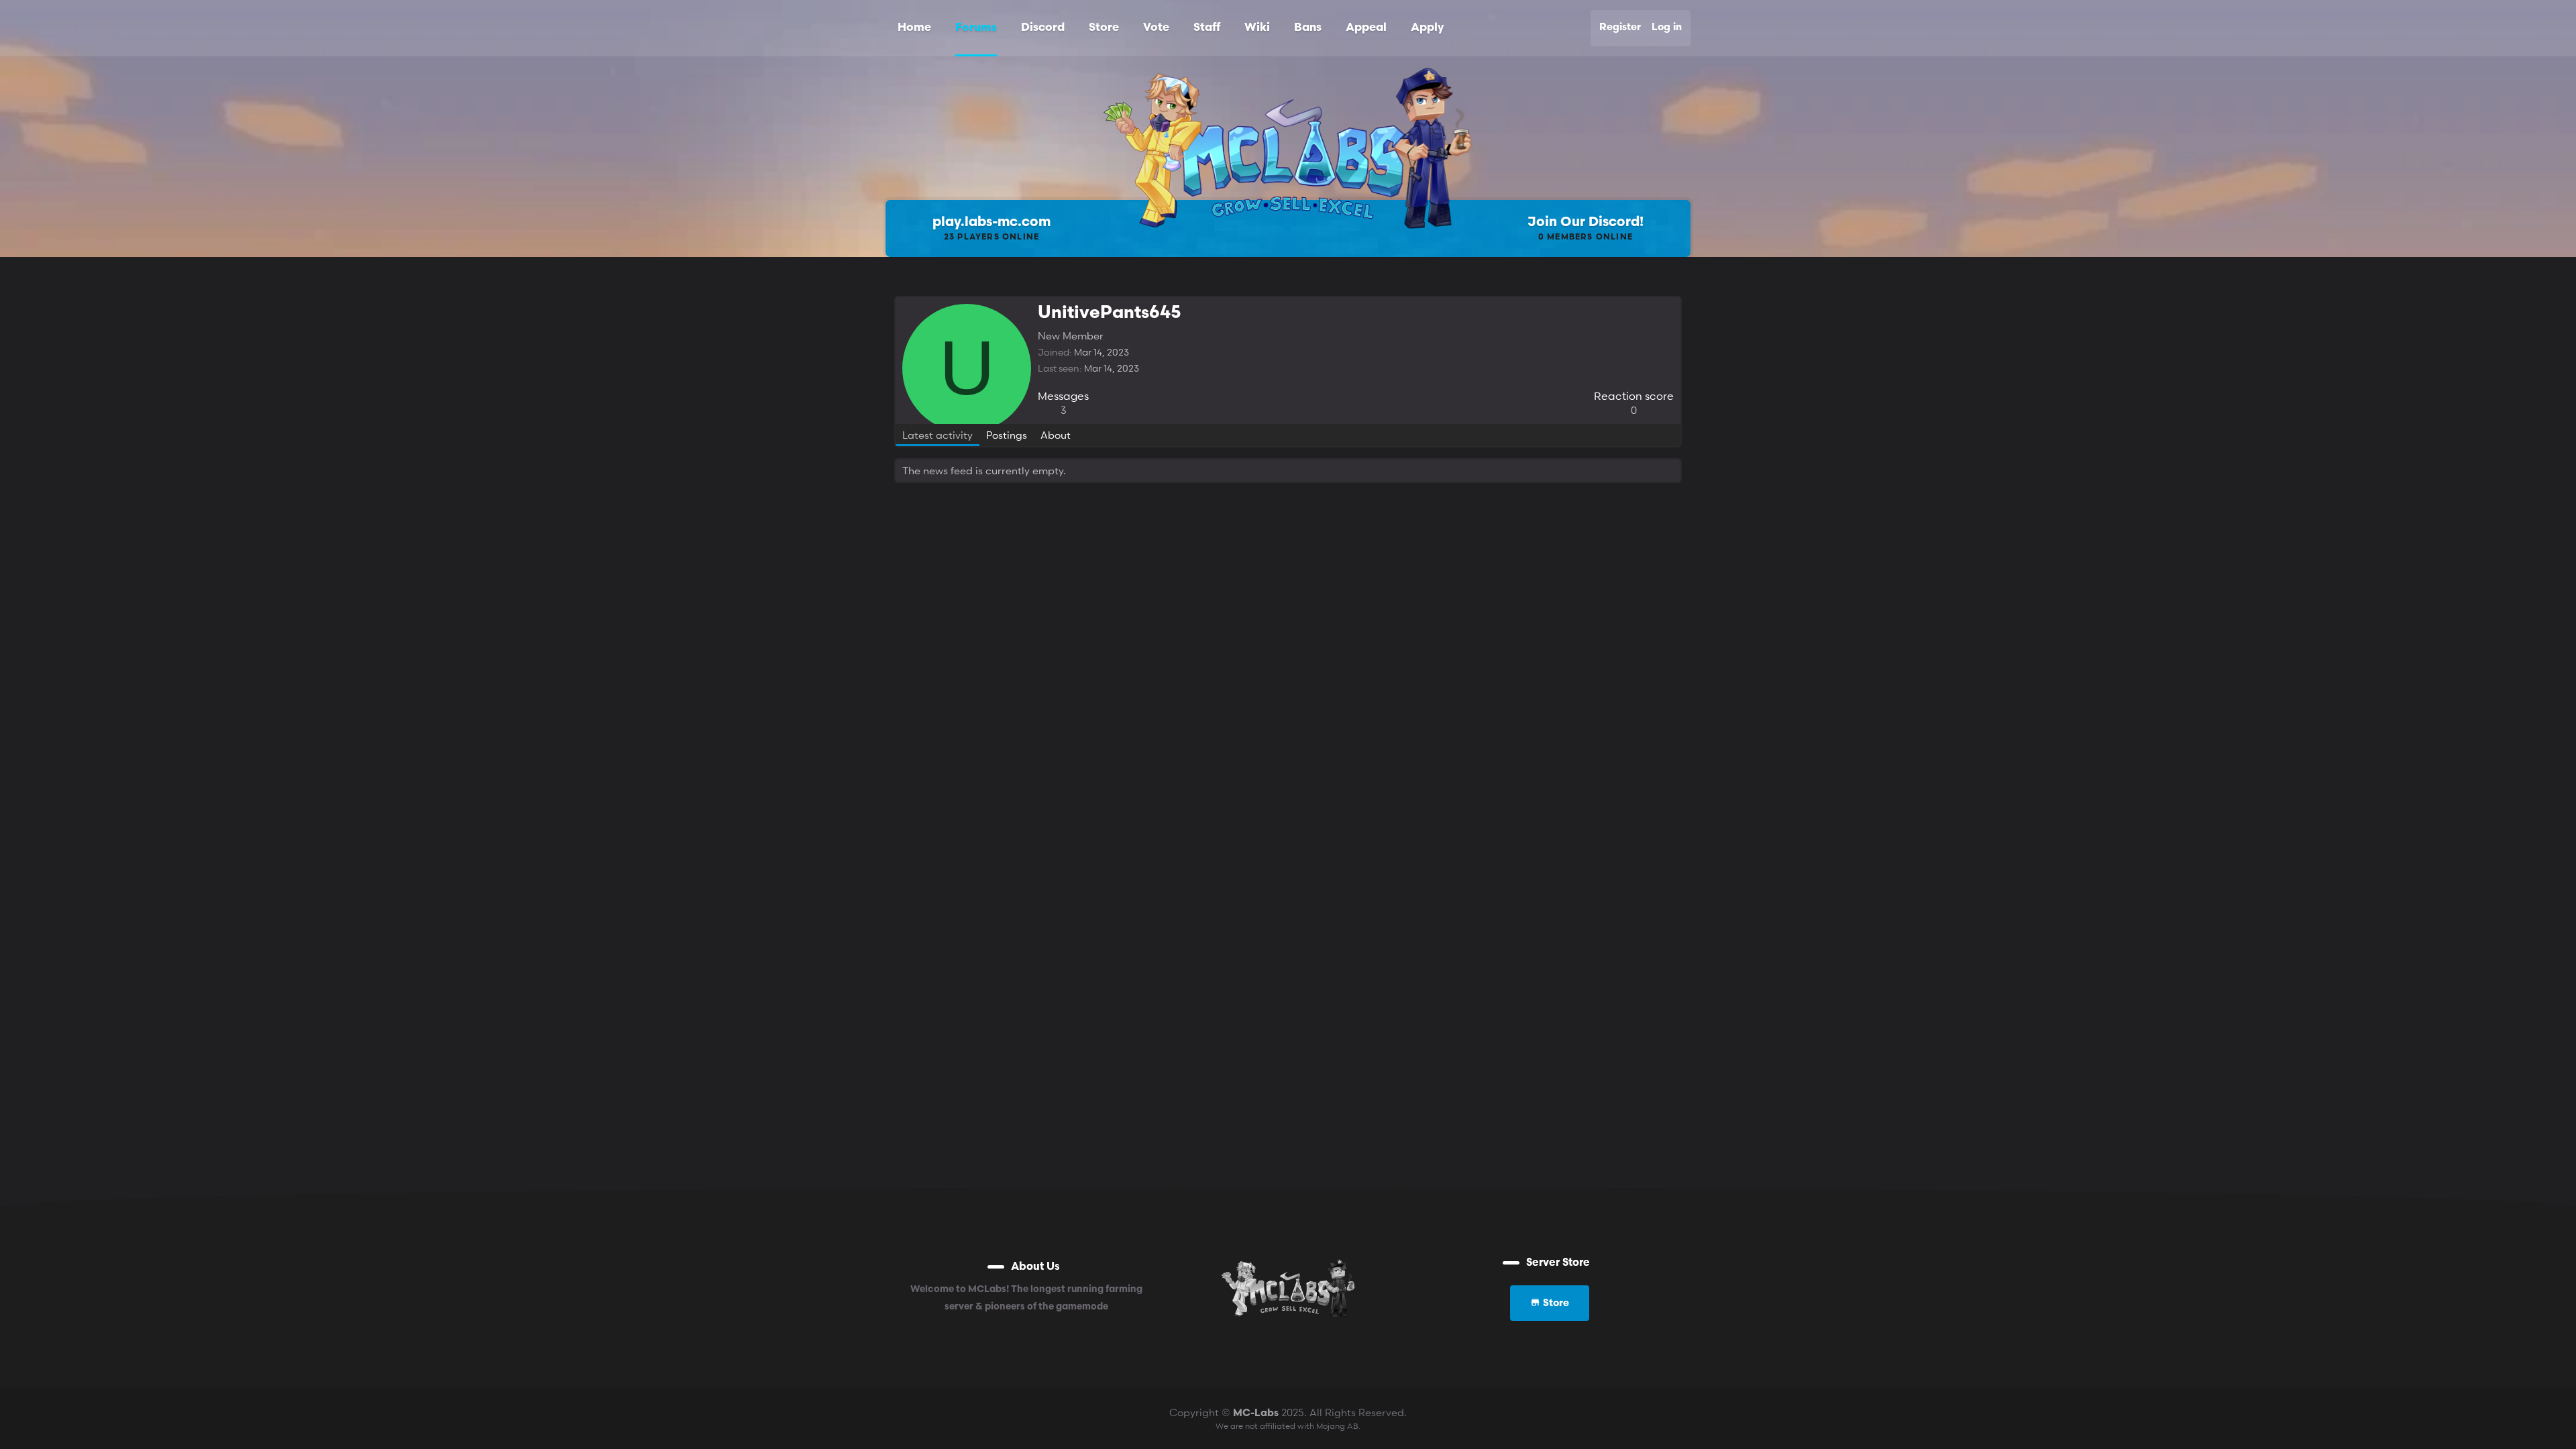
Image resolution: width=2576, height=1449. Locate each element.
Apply (1427, 28)
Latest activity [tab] (937, 435)
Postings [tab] (1007, 435)
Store (1104, 28)
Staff (1207, 28)
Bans (1308, 28)
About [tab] (1056, 435)
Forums (976, 28)
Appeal (1366, 28)
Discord (1043, 28)
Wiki (1257, 28)
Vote (1156, 28)
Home (914, 28)
